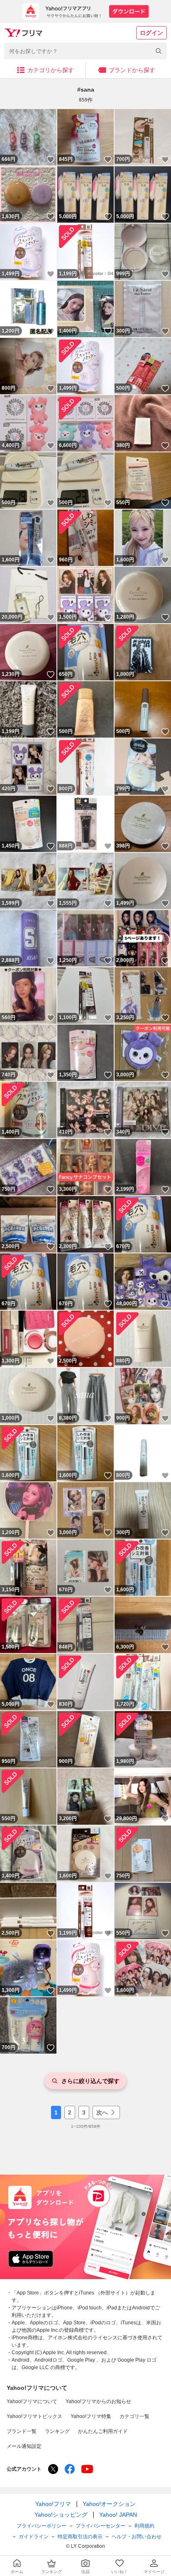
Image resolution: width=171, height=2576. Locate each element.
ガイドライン (34, 2537)
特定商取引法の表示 (80, 2537)
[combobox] (85, 51)
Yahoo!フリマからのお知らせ (98, 2401)
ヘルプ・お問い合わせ (137, 2537)
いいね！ (51, 160)
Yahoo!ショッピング (61, 2515)
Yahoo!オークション (109, 2504)
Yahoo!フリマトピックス (34, 2416)
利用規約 (144, 2526)
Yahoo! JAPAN (118, 2515)
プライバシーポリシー (42, 2526)
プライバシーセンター (100, 2526)
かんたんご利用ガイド (103, 2431)
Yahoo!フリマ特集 (91, 2416)
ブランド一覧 (22, 2431)
